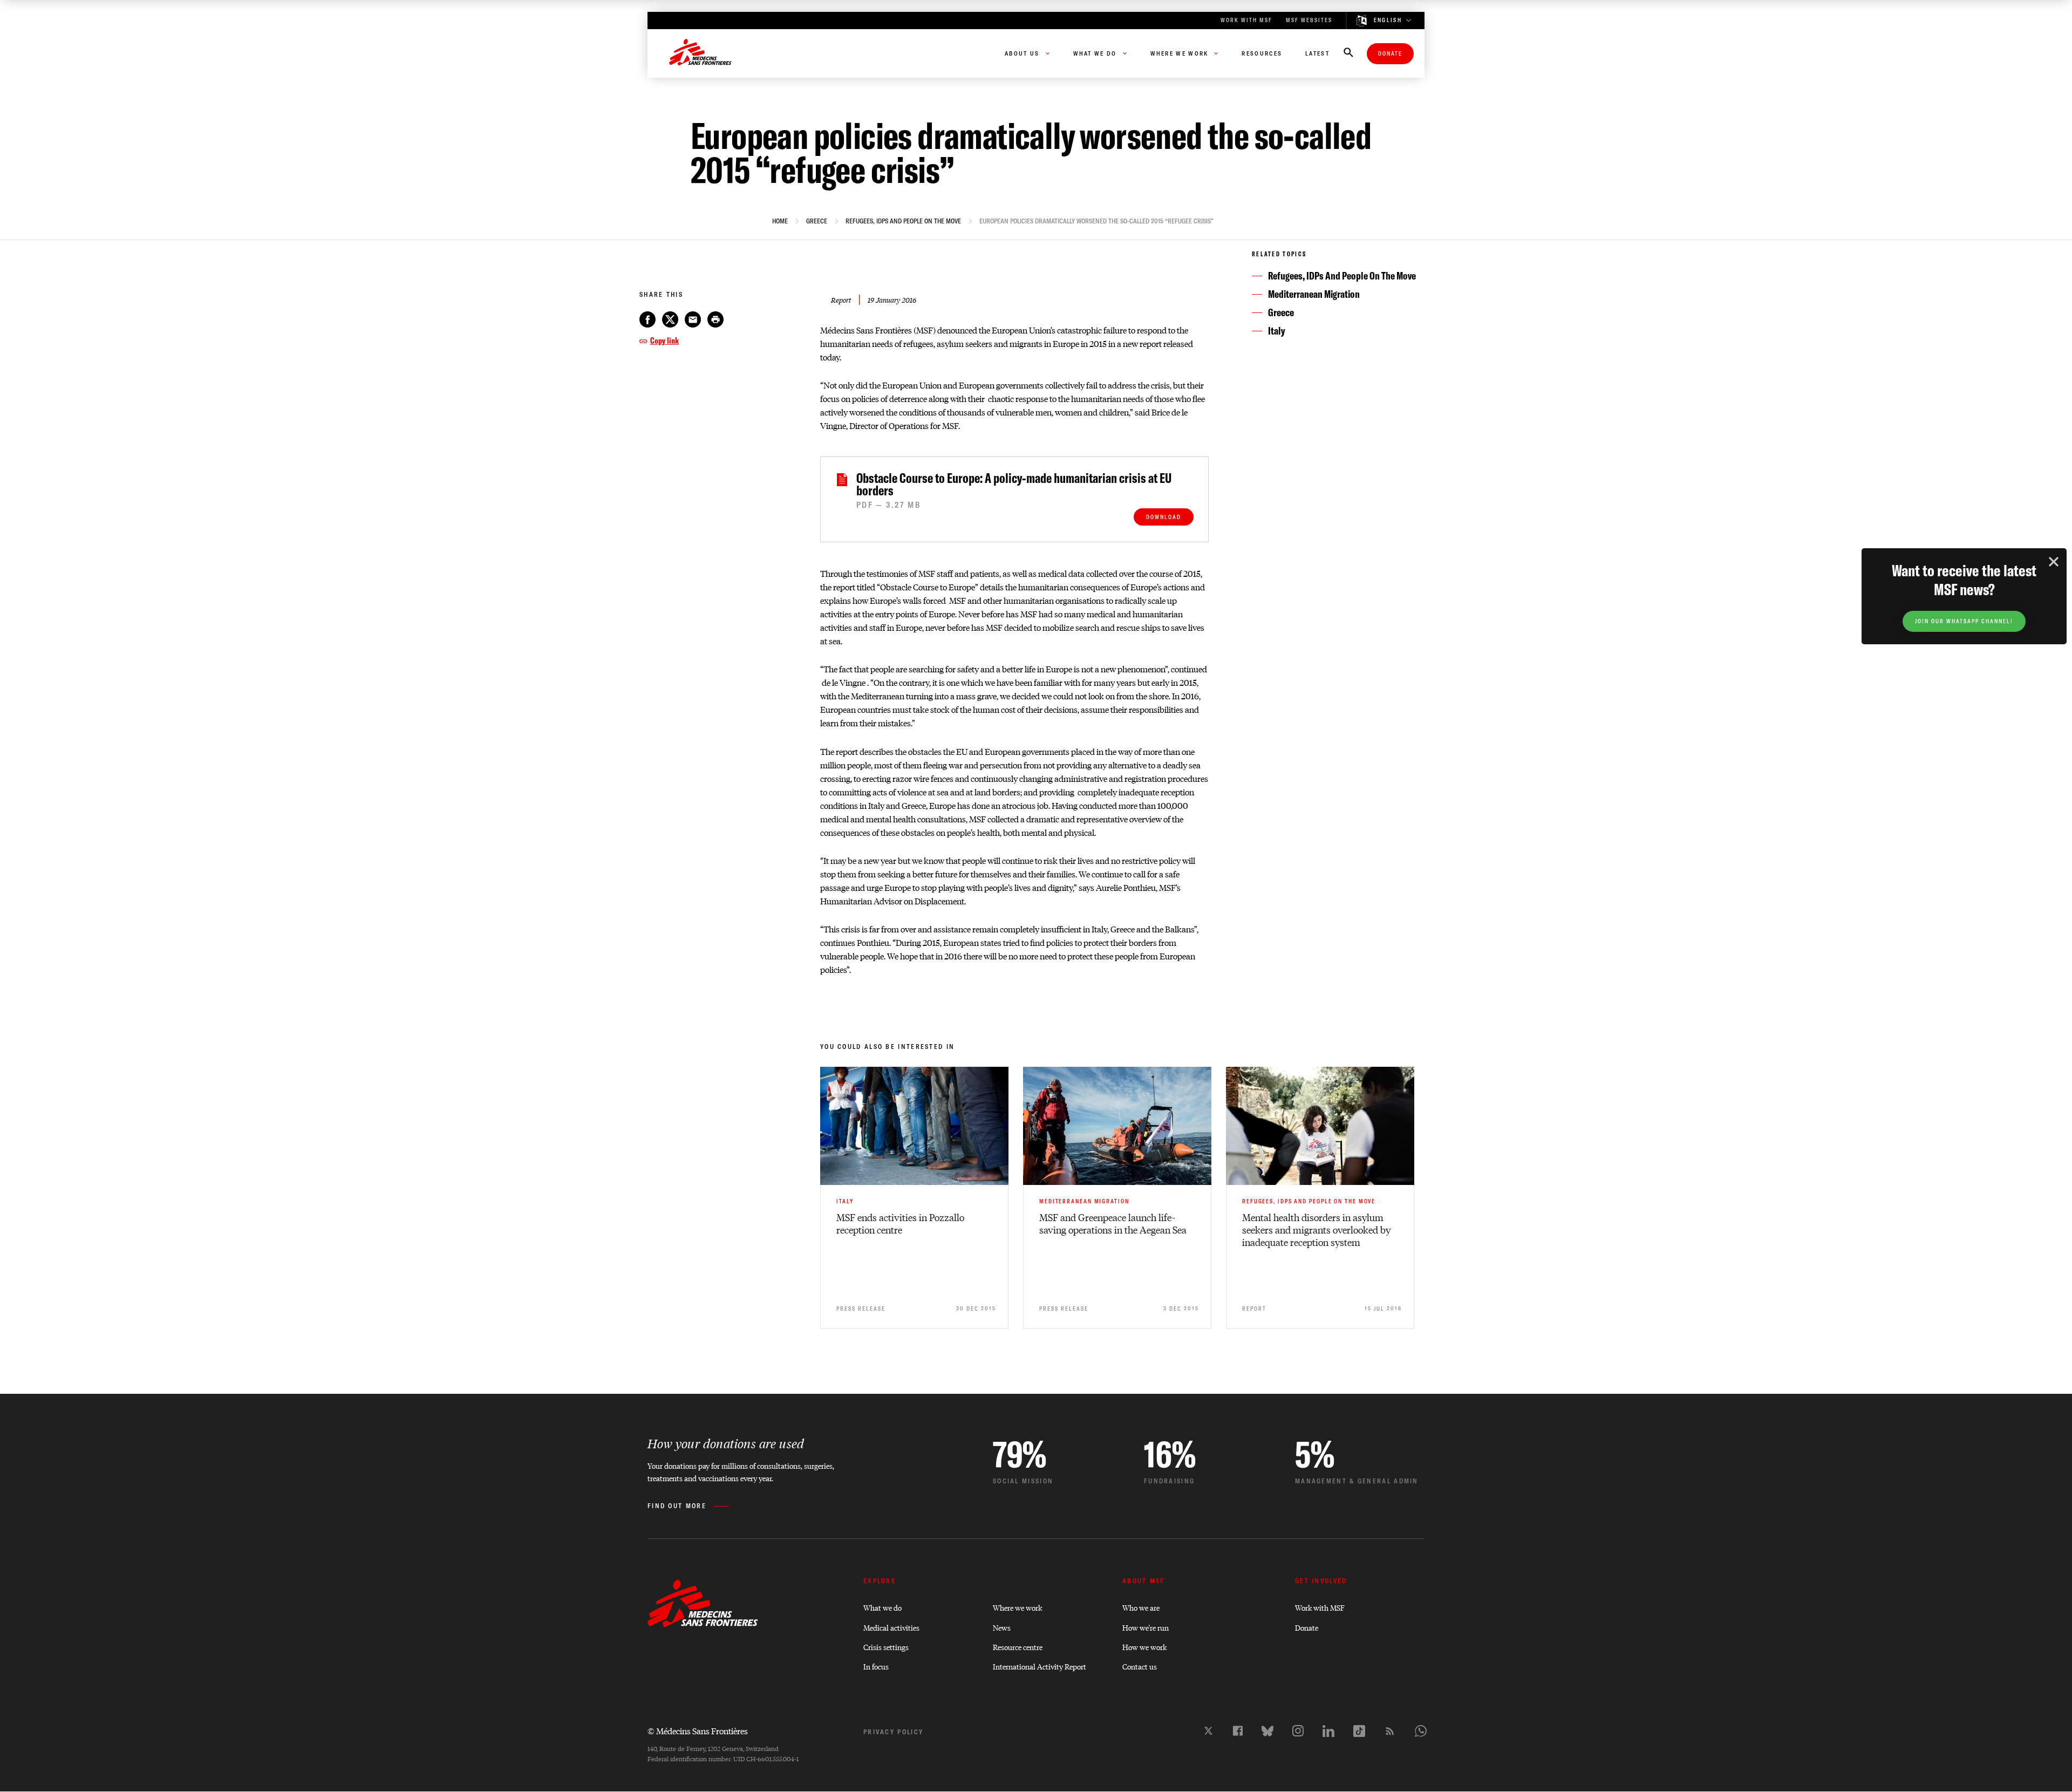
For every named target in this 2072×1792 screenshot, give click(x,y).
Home (780, 221)
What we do (882, 1607)
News (1002, 1627)
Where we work (1017, 1607)
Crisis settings (886, 1647)
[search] (1348, 53)
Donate (1390, 54)
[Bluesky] (1267, 1731)
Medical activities (891, 1627)
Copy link (664, 340)
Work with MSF (1320, 1607)
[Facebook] (1238, 1731)
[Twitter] (1208, 1731)
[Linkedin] (1328, 1731)
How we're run (1146, 1627)
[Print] (715, 319)
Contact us (1140, 1666)
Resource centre (1018, 1647)
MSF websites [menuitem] (1309, 20)
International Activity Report (1040, 1666)
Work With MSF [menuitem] (1246, 20)
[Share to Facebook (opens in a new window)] (647, 319)
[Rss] (1390, 1731)
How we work (1144, 1647)
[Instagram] (1298, 1731)
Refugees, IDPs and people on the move (903, 221)
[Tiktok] (1359, 1731)
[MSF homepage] (700, 53)
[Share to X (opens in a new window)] (670, 319)
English (1388, 21)
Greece (817, 221)
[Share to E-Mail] (693, 319)
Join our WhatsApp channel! (1964, 621)
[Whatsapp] (1421, 1731)
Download (1164, 517)
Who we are (1141, 1607)
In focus (876, 1666)
